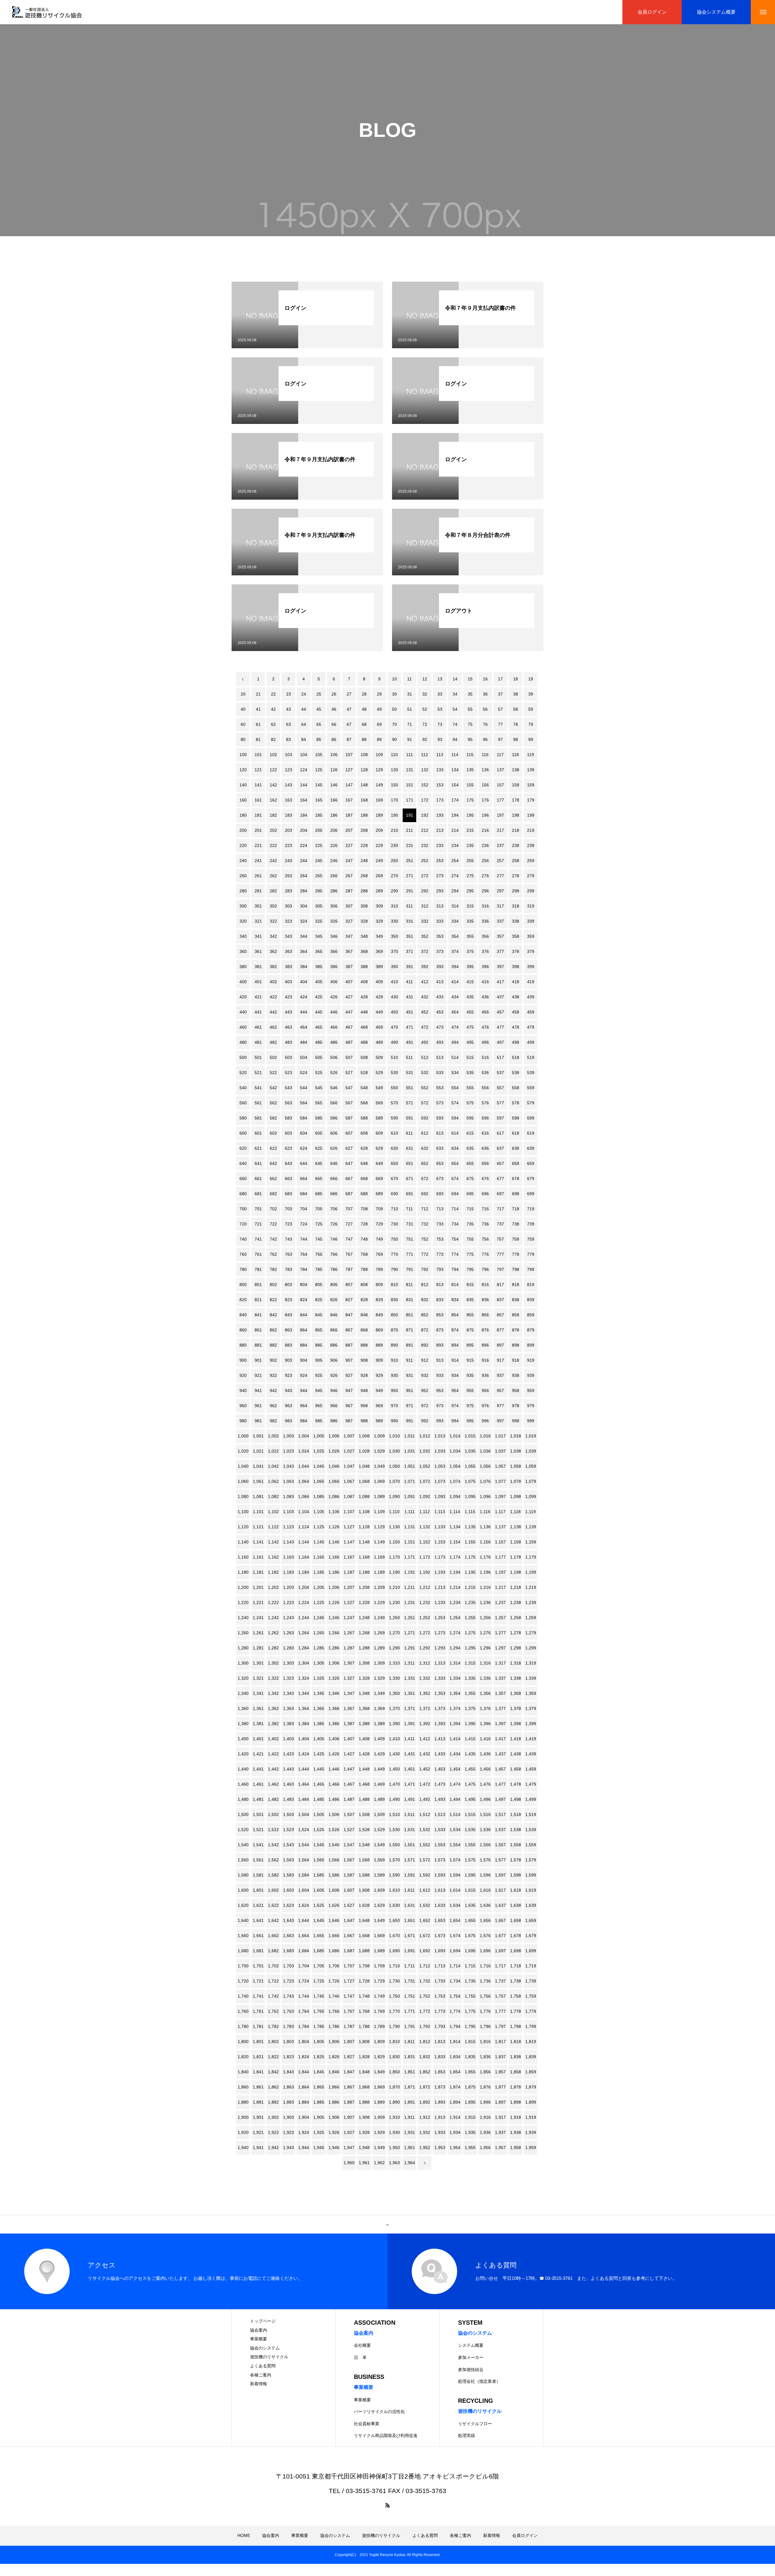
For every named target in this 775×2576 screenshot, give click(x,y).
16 (485, 679)
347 (349, 936)
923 (289, 1375)
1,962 (379, 2163)
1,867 (349, 2087)
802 (273, 1285)
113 (440, 755)
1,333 (440, 1678)
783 (289, 1269)
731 (410, 1224)
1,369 (379, 1708)
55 (470, 709)
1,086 (334, 1496)
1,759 (531, 1996)
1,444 (304, 1769)
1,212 (425, 1587)
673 (440, 1179)
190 (394, 815)
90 (394, 739)
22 (273, 694)
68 (364, 724)
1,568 (364, 1860)
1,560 (243, 1860)
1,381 (258, 1724)
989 (379, 1421)
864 (304, 1330)
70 (394, 724)
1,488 (364, 1799)
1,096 (485, 1496)
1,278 (516, 1633)
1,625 (319, 1905)
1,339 (531, 1678)
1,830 (394, 2057)
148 (364, 785)
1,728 (364, 1981)
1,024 (304, 1451)
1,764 (304, 2011)
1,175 (470, 1557)
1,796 (485, 2026)
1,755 (470, 1996)
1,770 (394, 2011)
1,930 (394, 2132)
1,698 (516, 1951)
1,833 (440, 2057)
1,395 (470, 1724)
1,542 (273, 1845)
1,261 (258, 1633)
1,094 (455, 1496)
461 (258, 1027)
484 (304, 1042)
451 (410, 1012)
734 (455, 1224)
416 (485, 982)
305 (319, 906)
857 (500, 1315)
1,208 (364, 1587)
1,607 (349, 1890)
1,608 (364, 1890)
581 (258, 1118)
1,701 (258, 1966)
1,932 (425, 2132)
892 (425, 1345)
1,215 (470, 1587)
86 (334, 739)
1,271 (410, 1633)
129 (379, 770)
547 (349, 1088)
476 (485, 1027)
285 (319, 891)
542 (273, 1088)
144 (304, 785)
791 (410, 1269)
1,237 (500, 1602)
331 (410, 921)
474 (455, 1027)
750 (394, 1239)
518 (516, 1057)
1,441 (258, 1769)
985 (319, 1421)
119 (531, 755)
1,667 (349, 1936)
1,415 (470, 1739)
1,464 (304, 1784)
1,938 (516, 2132)
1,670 (394, 1936)
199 (531, 815)
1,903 (289, 2117)
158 (516, 785)
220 (243, 845)
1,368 (364, 1708)
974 (455, 1406)
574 (455, 1103)
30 (394, 694)
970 (394, 1406)
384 (304, 967)
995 (470, 1421)
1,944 (304, 2148)
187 (349, 815)
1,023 (289, 1451)
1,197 (500, 1572)
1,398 (516, 1724)
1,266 (334, 1633)
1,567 (349, 1860)
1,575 (470, 1860)
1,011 (409, 1436)
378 (516, 951)
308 (364, 906)
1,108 (364, 1512)
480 (243, 1042)
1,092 (425, 1496)
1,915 (470, 2117)
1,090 (394, 1496)
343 (289, 936)
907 (349, 1360)
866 (334, 1330)
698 (516, 1194)
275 (470, 876)
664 (304, 1179)
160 (243, 800)
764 (304, 1254)
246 (334, 861)
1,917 (500, 2117)
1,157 (500, 1542)
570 (394, 1103)
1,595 (470, 1875)
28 (364, 694)
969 (379, 1406)
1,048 (364, 1466)
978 (516, 1406)
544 (304, 1088)
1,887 (349, 2102)
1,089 (379, 1496)
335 (470, 921)
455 (470, 1012)
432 (425, 997)
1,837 (500, 2057)
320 (243, 921)
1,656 (485, 1920)
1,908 (364, 2117)
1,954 (455, 2148)
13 (440, 679)
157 (500, 785)
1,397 (500, 1724)
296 (485, 891)
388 (364, 967)
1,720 (243, 1981)
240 (243, 861)
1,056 (485, 1466)
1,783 (289, 2026)
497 (500, 1042)
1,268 (364, 1633)
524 (304, 1073)
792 (425, 1269)
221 (258, 845)
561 (258, 1103)
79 (531, 724)
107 (349, 755)
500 (243, 1057)
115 (470, 755)
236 (485, 845)
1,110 (394, 1512)
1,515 (470, 1814)
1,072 (425, 1481)
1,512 (425, 1814)
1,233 (440, 1602)
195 (470, 815)
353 (440, 936)
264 (304, 876)
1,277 (500, 1633)
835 (470, 1300)
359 (531, 936)
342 (273, 936)
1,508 (364, 1814)
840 (243, 1315)
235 (470, 845)
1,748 (364, 1996)
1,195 (470, 1572)
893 (440, 1345)
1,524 (304, 1830)
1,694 (455, 1951)
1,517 (500, 1814)
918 (516, 1360)
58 (516, 709)
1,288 (364, 1648)
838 (516, 1300)
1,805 (319, 2042)
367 (349, 951)
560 (243, 1103)
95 (470, 739)
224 (304, 845)
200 (243, 830)
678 (516, 1179)
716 (485, 1209)
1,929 (379, 2132)
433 (440, 997)
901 (258, 1360)
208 (364, 830)
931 (410, 1375)
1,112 (425, 1512)
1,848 (364, 2072)
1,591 (410, 1875)
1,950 (394, 2148)
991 (410, 1421)
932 (425, 1375)
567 (349, 1103)
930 (394, 1375)
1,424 (304, 1754)
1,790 (394, 2026)
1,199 (531, 1572)
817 (500, 1285)
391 (410, 967)
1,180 (243, 1572)
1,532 (425, 1830)
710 (394, 1209)
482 (273, 1042)
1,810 (394, 2042)
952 (425, 1391)
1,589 (379, 1875)
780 (243, 1269)
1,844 (304, 2072)
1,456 (485, 1769)
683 (289, 1194)
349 (379, 936)
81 (258, 739)
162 (273, 800)
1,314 (455, 1663)
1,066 (334, 1481)
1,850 (394, 2072)
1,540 (243, 1845)
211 (409, 830)
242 (273, 861)
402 (273, 982)
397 (500, 967)
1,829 (379, 2057)
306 (334, 906)
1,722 (273, 1981)
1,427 (349, 1754)
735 (470, 1224)
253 (440, 861)
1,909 (379, 2117)
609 (379, 1133)
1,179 (531, 1557)
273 (440, 876)
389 (379, 967)
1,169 (379, 1557)
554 (455, 1088)
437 (500, 997)
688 (364, 1194)
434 (455, 997)
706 (334, 1209)
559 (531, 1088)
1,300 (243, 1663)
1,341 (258, 1693)
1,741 (258, 1996)
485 (319, 1042)
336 (485, 921)
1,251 (410, 1618)
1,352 (425, 1693)
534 (455, 1073)
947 (349, 1391)
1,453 (440, 1769)
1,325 (319, 1678)
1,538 (516, 1830)
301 (258, 906)
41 (258, 709)
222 (273, 845)
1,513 (440, 1814)
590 (394, 1118)
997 (500, 1421)
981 (258, 1421)
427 (349, 997)
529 (379, 1073)
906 (334, 1360)
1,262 (273, 1633)
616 (485, 1133)
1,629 (379, 1905)
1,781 (258, 2026)
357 (500, 936)
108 (364, 755)
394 (455, 967)
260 (243, 876)
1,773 (440, 2011)
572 (425, 1103)
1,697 (500, 1951)
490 (394, 1042)
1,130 (394, 1527)
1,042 (273, 1466)
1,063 (289, 1481)
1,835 (470, 2057)
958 (516, 1391)
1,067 (349, 1481)
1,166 (334, 1557)
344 (304, 936)
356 (485, 936)
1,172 (425, 1557)
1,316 (485, 1663)
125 (319, 770)
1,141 (258, 1542)
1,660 (243, 1936)
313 (440, 906)
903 (289, 1360)
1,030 (394, 1451)
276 (485, 876)
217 (500, 830)
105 (319, 755)
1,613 (440, 1890)
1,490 (394, 1799)
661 (258, 1179)
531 (410, 1073)
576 (485, 1103)
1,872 (425, 2087)
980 (243, 1421)
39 (531, 694)
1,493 (440, 1799)
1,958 (516, 2148)
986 (334, 1421)
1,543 (289, 1845)
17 (500, 679)
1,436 (485, 1754)
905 (319, 1360)
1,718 (516, 1966)
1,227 (349, 1602)
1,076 (485, 1481)
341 (258, 936)
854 (455, 1315)
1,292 (425, 1648)
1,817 (500, 2042)
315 (470, 906)
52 (425, 709)
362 (273, 951)
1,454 (455, 1769)
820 (243, 1300)
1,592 (425, 1875)
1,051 (410, 1466)
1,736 (485, 1981)
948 (364, 1391)
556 (485, 1088)
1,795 (470, 2026)
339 (531, 921)
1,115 (470, 1512)
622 (273, 1148)
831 (410, 1300)
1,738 (516, 1981)
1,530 (394, 1830)
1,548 (364, 1845)
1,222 (273, 1602)
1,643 (289, 1920)
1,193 (440, 1572)
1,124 (304, 1527)
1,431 (410, 1754)
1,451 (410, 1769)
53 (440, 709)
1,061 (258, 1481)
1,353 (440, 1693)
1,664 (304, 1936)
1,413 (440, 1739)
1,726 (334, 1981)
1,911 (409, 2117)
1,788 (364, 2026)
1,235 (470, 1602)
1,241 (258, 1618)
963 (289, 1406)
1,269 (379, 1633)
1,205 (319, 1587)
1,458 (516, 1769)
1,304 (304, 1663)
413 (440, 982)
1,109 (379, 1512)
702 (273, 1209)
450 (394, 1012)
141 (258, 785)
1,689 (379, 1951)
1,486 (334, 1799)
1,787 (349, 2026)
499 (531, 1042)
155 (470, 785)
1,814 (455, 2042)
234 (455, 845)
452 (425, 1012)
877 (500, 1330)
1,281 (258, 1648)
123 (289, 770)
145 (319, 785)
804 (304, 1285)
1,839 (531, 2057)
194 (455, 815)
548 (364, 1088)
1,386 (334, 1724)
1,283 (289, 1648)
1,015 (470, 1436)
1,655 (470, 1920)
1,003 (289, 1436)
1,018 (516, 1436)
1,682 (273, 1951)
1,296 (485, 1648)
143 (289, 785)
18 (516, 679)
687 (349, 1194)
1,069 (379, 1481)
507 (349, 1057)
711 (409, 1209)
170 (394, 800)
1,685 (319, 1951)
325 (319, 921)
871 (410, 1330)
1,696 (485, 1951)
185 (319, 815)
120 (243, 770)
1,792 (425, 2026)
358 (516, 936)
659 (531, 1163)
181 (258, 815)
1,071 (410, 1481)
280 (243, 891)
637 (500, 1148)
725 (319, 1224)
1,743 (289, 1996)
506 (334, 1057)
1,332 (425, 1678)
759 (531, 1239)
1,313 (440, 1663)
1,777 (500, 2011)
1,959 (531, 2148)
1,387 (349, 1724)
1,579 (531, 1860)
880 (243, 1345)
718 (516, 1209)
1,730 (394, 1981)
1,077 (500, 1481)
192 (425, 815)
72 (425, 724)
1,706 (334, 1966)
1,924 (304, 2132)
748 (364, 1239)
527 (349, 1073)
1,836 (485, 2057)
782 (273, 1269)
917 (500, 1360)
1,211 (409, 1587)
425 (319, 997)
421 (258, 997)
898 (516, 1345)
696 (485, 1194)
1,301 (258, 1663)
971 (410, 1406)
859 (531, 1315)
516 (485, 1057)
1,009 (379, 1436)
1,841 (258, 2072)
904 (304, 1360)
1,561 (258, 1860)
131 (410, 770)
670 (394, 1179)
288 (364, 891)
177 (500, 800)
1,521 (258, 1830)
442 (273, 1012)
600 (243, 1133)
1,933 (440, 2132)
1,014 (455, 1436)
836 (485, 1300)
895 (470, 1345)
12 (425, 679)
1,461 (258, 1784)
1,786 (334, 2026)
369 (379, 951)
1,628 (364, 1905)
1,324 (304, 1678)
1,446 (334, 1769)
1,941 (258, 2148)
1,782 (273, 2026)
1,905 (319, 2117)
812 (425, 1285)
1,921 (258, 2132)
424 (304, 997)
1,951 (410, 2148)
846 (334, 1315)
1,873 (440, 2087)
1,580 (243, 1875)
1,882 (273, 2102)
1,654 (455, 1920)
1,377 (500, 1708)
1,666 (334, 1936)
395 (470, 967)
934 (455, 1375)
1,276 (485, 1633)
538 (516, 1073)
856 (485, 1315)
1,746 (334, 1996)
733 (440, 1224)
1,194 (455, 1572)
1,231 (410, 1602)
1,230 (394, 1602)
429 (379, 997)
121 (258, 770)
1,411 (409, 1739)
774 (455, 1254)
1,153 (440, 1542)
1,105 (319, 1512)
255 (470, 861)
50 (394, 709)
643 (289, 1163)
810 (394, 1285)
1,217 (500, 1587)
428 (364, 997)
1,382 (273, 1724)
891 (410, 1345)
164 (304, 800)
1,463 (289, 1784)
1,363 (289, 1708)
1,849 (379, 2072)
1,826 (334, 2057)
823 (289, 1300)
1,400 (243, 1739)
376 (485, 951)
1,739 (531, 1981)
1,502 (273, 1814)
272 (425, 876)
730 (394, 1224)
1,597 (500, 1875)
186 (334, 815)
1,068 (364, 1481)
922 (273, 1375)
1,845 (319, 2072)
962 (273, 1406)
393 (440, 967)
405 (319, 982)
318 (516, 906)
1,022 (273, 1451)
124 (304, 770)
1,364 (304, 1708)
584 (304, 1118)
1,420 (243, 1754)
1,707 (349, 1966)
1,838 (516, 2057)
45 (319, 709)
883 (289, 1345)
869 (379, 1330)
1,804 (304, 2042)
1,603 (289, 1890)
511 (409, 1057)
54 (455, 709)
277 (500, 876)
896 (485, 1345)
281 (258, 891)
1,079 (531, 1481)
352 (425, 936)
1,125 (319, 1527)
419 (531, 982)
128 (364, 770)
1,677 (500, 1936)
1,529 (379, 1830)
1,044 (304, 1466)
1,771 (410, 2011)
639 (531, 1148)
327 (349, 921)
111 (410, 755)
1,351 (410, 1693)
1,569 (379, 1860)
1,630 (394, 1905)
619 (531, 1133)
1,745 (319, 1996)
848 (364, 1315)
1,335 (470, 1678)
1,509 (379, 1814)
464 (304, 1027)
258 (516, 861)
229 (379, 845)
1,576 (485, 1860)
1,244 (304, 1618)
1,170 (394, 1557)
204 (304, 830)
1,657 (500, 1920)
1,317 (500, 1663)
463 (289, 1027)
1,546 (334, 1845)
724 (304, 1224)
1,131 (410, 1527)
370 (394, 951)
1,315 (470, 1663)
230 (394, 845)
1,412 (425, 1739)
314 (455, 906)
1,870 (394, 2087)
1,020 (243, 1451)
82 (273, 739)
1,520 (243, 1830)
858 (516, 1315)
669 (379, 1179)
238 (516, 845)
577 (500, 1103)
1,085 (319, 1496)
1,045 (319, 1466)
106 (334, 755)
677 (500, 1179)
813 (440, 1285)
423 (289, 997)
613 (440, 1133)
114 (455, 755)
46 (334, 709)
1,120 (243, 1527)
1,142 (273, 1542)
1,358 (516, 1693)
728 (364, 1224)
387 (349, 967)
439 (531, 997)
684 (304, 1194)
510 (394, 1057)
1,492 (425, 1799)
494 (455, 1042)
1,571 (410, 1860)
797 (500, 1269)
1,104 (304, 1512)
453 (440, 1012)
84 (304, 739)
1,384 (304, 1724)
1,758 (516, 1996)
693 (440, 1194)
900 (243, 1360)
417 (500, 982)
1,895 (470, 2102)
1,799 (531, 2026)
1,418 (516, 1739)
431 (410, 997)
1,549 (379, 1845)
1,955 (470, 2148)
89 (379, 739)
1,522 (273, 1830)
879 (531, 1330)
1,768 (364, 2011)
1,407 (349, 1739)
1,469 (379, 1784)
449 (379, 1012)
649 (379, 1163)
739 (531, 1224)
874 (455, 1330)
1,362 (273, 1708)
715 (470, 1209)
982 (273, 1421)
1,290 (394, 1648)
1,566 (334, 1860)
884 (304, 1345)
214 (455, 830)
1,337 (500, 1678)
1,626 (334, 1905)
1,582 (273, 1875)
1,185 (319, 1572)
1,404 (304, 1739)
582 (273, 1118)
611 (409, 1133)
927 (349, 1375)
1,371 (410, 1708)
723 (289, 1224)
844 (304, 1315)
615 (470, 1133)
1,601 (258, 1890)
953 (440, 1391)
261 (258, 876)
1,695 (470, 1951)
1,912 (425, 2117)
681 (258, 1194)
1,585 (319, 1875)
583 (289, 1118)
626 (334, 1148)
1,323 (289, 1678)
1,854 (455, 2072)
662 (273, 1179)
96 (485, 739)
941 (258, 1391)
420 (243, 997)
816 (485, 1285)
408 (364, 982)
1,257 (500, 1618)
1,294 (455, 1648)
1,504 (304, 1814)
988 (364, 1421)
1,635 (470, 1905)
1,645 (319, 1920)
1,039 (531, 1451)
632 (425, 1148)
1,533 (440, 1830)
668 (364, 1179)
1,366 (334, 1708)
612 (425, 1133)
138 (516, 770)
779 (531, 1254)
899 (531, 1345)
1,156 (485, 1542)
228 (364, 845)
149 (379, 785)
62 (273, 724)
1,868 (364, 2087)
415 (470, 982)
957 (500, 1391)
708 (364, 1209)
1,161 (258, 1557)
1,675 (470, 1936)
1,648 (364, 1920)
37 (500, 694)
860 (243, 1330)
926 (334, 1375)
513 (440, 1057)
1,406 (334, 1739)
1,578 (516, 1860)
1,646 (334, 1920)
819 (531, 1285)
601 (258, 1133)
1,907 (349, 2117)
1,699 (531, 1951)
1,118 (515, 1512)
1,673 (440, 1936)
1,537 (500, 1830)
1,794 (455, 2026)
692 (425, 1194)
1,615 (470, 1890)
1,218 (516, 1587)
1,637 (500, 1905)
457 (500, 1012)
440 (243, 1012)
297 (500, 891)
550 (394, 1088)
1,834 (455, 2057)
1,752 (425, 1996)
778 (516, 1254)
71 (410, 724)
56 (485, 709)
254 (455, 861)
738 (516, 1224)
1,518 (516, 1814)
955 (470, 1391)
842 (273, 1315)
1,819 (531, 2042)
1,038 (516, 1451)
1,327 (349, 1678)
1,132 (425, 1527)
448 (364, 1012)
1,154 (455, 1542)
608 (364, 1133)
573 (440, 1103)
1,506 (334, 1814)
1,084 (304, 1496)
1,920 (243, 2132)
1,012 (425, 1436)
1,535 (470, 1830)
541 (258, 1088)
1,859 (531, 2072)
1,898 (516, 2102)
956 (485, 1391)
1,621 (258, 1905)
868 (364, 1330)
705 (319, 1209)
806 (334, 1285)
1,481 (258, 1799)
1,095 (470, 1496)
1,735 (470, 1981)
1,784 (304, 2026)
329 (379, 921)
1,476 (485, 1784)
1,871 (410, 2087)
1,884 (304, 2102)
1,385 (319, 1724)
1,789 (379, 2026)
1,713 (440, 1966)
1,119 (531, 1512)
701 (258, 1209)
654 (455, 1163)
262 (273, 876)
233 (440, 845)
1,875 (470, 2087)
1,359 (531, 1693)
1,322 (273, 1678)
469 (379, 1027)
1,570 (394, 1860)
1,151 (410, 1542)
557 (500, 1088)
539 (531, 1073)
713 (440, 1209)
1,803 (289, 2042)
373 (440, 951)
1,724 (304, 1981)
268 (364, 876)
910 (394, 1360)
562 (273, 1103)
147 (349, 785)
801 (258, 1285)
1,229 (379, 1602)
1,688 (364, 1951)
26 (334, 694)
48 (364, 709)
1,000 (243, 1436)
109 (379, 755)
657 (500, 1163)
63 (289, 724)
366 (334, 951)
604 (304, 1133)
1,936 (485, 2132)
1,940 (243, 2148)
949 (379, 1391)
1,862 (273, 2087)
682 (273, 1194)
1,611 (409, 1890)
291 (410, 891)
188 (364, 815)
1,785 (319, 2026)
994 (455, 1421)
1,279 (531, 1633)
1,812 (425, 2042)
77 (500, 724)
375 (470, 951)
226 (334, 845)
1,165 (319, 1557)
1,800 (243, 2042)
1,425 (319, 1754)
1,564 (304, 1860)
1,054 (455, 1466)
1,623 (289, 1905)
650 (394, 1163)
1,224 (304, 1602)
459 (531, 1012)
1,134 (455, 1527)
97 (500, 739)
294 (455, 891)
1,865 (319, 2087)
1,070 (394, 1481)
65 (319, 724)
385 (319, 967)
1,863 (289, 2087)
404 (304, 982)
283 (289, 891)
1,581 (258, 1875)
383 (289, 967)
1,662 (273, 1936)
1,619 (531, 1890)
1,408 (364, 1739)
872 (425, 1330)
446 (334, 1012)
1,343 (289, 1693)
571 (410, 1103)
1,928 (364, 2132)
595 (470, 1118)
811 (409, 1285)
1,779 (531, 2011)
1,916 (485, 2117)
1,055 (470, 1466)
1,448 (364, 1769)
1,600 (243, 1890)
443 (289, 1012)
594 (455, 1118)
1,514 (455, 1814)
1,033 (440, 1451)
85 (319, 739)
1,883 (289, 2102)
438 (516, 997)
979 (531, 1406)
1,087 (349, 1496)
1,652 (425, 1920)
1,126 (334, 1527)
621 (258, 1148)
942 (273, 1391)
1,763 (289, 2011)
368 (364, 951)
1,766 (334, 2011)
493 (440, 1042)
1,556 (485, 1845)
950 (394, 1391)
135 (470, 770)
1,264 (304, 1633)
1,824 (304, 2057)
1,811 (409, 2042)
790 (394, 1269)
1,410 (394, 1739)
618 (516, 1133)
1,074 (455, 1481)
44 (304, 709)
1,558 (516, 1845)
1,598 (516, 1875)
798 (516, 1269)
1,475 (470, 1784)
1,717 (500, 1966)
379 (531, 951)
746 (334, 1239)
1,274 (455, 1633)
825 (319, 1300)
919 (531, 1360)
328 (364, 921)
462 (273, 1027)
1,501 (258, 1814)
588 (364, 1118)
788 (364, 1269)
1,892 (425, 2102)
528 (364, 1073)
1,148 (364, 1542)
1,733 (440, 1981)
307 (349, 906)
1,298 (516, 1648)
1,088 (364, 1496)
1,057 (500, 1466)
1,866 (334, 2087)
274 (455, 876)
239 (531, 845)
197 (500, 815)
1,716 (485, 1966)
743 (289, 1239)
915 (470, 1360)
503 (289, 1057)
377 (500, 951)
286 (334, 891)
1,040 (243, 1466)
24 (304, 694)
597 (500, 1118)
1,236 (485, 1602)
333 (440, 921)
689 (379, 1194)
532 (425, 1073)
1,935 (470, 2132)
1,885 (319, 2102)
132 (425, 770)
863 (289, 1330)
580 (243, 1118)
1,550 (394, 1845)
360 (243, 951)
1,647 (349, 1920)
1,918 (516, 2117)
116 (485, 755)
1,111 (410, 1512)
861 (258, 1330)
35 (470, 694)
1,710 (394, 1966)
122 (273, 770)
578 (516, 1103)
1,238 (516, 1602)
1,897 (500, 2102)
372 (425, 951)
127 (349, 770)
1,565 (319, 1860)
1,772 (425, 2011)
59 (531, 709)
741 (258, 1239)
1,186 (334, 1572)
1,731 (410, 1981)
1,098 (516, 1496)
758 (516, 1239)
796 (485, 1269)
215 (470, 830)
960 (243, 1406)
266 (334, 876)
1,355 (470, 1693)
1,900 (243, 2117)
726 (334, 1224)
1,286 (334, 1648)
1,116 (485, 1512)
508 (364, 1057)
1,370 (394, 1708)
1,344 (304, 1693)
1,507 (349, 1814)
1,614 (455, 1890)
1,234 (455, 1602)
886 (334, 1345)
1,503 (289, 1814)
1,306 (334, 1663)
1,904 (304, 2117)
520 (243, 1073)
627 (349, 1148)
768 (364, 1254)
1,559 (531, 1845)
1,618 (516, 1890)
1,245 (319, 1618)
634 (455, 1148)
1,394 (455, 1724)
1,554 (455, 1845)
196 (485, 815)
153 (440, 785)
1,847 (349, 2072)
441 (258, 1012)
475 (470, 1027)
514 (455, 1057)
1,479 (531, 1784)
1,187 (349, 1572)
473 (440, 1027)
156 (485, 785)
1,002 (273, 1436)
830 (394, 1300)
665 (319, 1179)
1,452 (425, 1769)
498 (516, 1042)
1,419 (531, 1739)
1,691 (410, 1951)
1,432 (425, 1754)
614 (455, 1133)
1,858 (516, 2072)
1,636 (485, 1905)
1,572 (425, 1860)
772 (425, 1254)
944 (304, 1391)
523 (289, 1073)
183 (289, 815)
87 (349, 739)
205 (319, 830)
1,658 (516, 1920)
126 (334, 770)
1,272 (425, 1633)
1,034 (455, 1451)
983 (289, 1421)
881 (258, 1345)
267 (349, 876)
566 (334, 1103)
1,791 (410, 2026)
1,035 (470, 1451)
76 (485, 724)
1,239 (531, 1602)
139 (531, 770)
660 (243, 1179)
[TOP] (387, 2224)
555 (470, 1088)
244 (304, 861)
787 (349, 1269)
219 (531, 830)
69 (379, 724)
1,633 (440, 1905)
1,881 (258, 2102)
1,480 (243, 1799)
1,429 (379, 1754)
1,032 (425, 1451)
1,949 (379, 2148)
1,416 (485, 1739)
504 (304, 1057)
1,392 (425, 1724)
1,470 (394, 1784)
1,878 (516, 2087)
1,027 (349, 1451)
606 (334, 1133)
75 (470, 724)
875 (470, 1330)
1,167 (349, 1557)
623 (289, 1148)
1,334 (455, 1678)
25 (319, 694)
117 (500, 755)
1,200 (243, 1587)
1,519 (531, 1814)
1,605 (319, 1890)
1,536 (485, 1830)
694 (455, 1194)
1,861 (258, 2087)
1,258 (516, 1618)
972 (425, 1406)
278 (516, 876)
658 (516, 1163)
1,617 (500, 1890)
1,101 (258, 1512)
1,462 (273, 1784)
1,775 (470, 2011)
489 (379, 1042)
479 (531, 1027)
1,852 (425, 2072)
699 (531, 1194)
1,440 (243, 1769)
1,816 (485, 2042)
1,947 (349, 2148)
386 (334, 967)
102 (273, 755)
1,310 (394, 1663)
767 (349, 1254)
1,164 (304, 1557)
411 (409, 982)
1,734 (455, 1981)
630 (394, 1148)
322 (273, 921)
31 (410, 694)
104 (304, 755)
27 (349, 694)
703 (289, 1209)
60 (243, 724)
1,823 (289, 2057)
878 (516, 1330)
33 (440, 694)
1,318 (516, 1663)
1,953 (440, 2148)
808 (364, 1285)
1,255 (470, 1618)
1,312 (425, 1663)
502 (273, 1057)
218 (516, 830)
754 (455, 1239)
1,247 (349, 1618)
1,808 (364, 2042)
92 (425, 739)
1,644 (304, 1920)
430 (394, 997)
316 (485, 906)
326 (334, 921)
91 (410, 739)
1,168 (364, 1557)
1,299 (531, 1648)
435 (470, 997)
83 (289, 739)
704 (304, 1209)
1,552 (425, 1845)
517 (500, 1057)
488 (364, 1042)
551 (410, 1088)
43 (289, 709)
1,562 (273, 1860)
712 (425, 1209)
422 (273, 997)
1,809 (379, 2042)
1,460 (243, 1784)
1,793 (440, 2026)
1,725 (319, 1981)
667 (349, 1179)
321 (258, 921)
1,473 (440, 1784)
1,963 (394, 2163)
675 (470, 1179)
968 (364, 1406)
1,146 (334, 1542)
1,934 (455, 2132)
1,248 (364, 1618)
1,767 (349, 2011)
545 (319, 1088)
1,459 (531, 1769)
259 (531, 861)
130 (394, 770)
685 (319, 1194)
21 (258, 694)
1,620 (243, 1905)
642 (273, 1163)
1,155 (470, 1542)
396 (485, 967)
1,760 (243, 2011)
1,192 (425, 1572)
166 (334, 800)
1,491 (410, 1799)
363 (289, 951)
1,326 (334, 1678)
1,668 (364, 1936)
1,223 (289, 1602)
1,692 (425, 1951)
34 (455, 694)
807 (349, 1285)
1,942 (273, 2148)
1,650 (394, 1920)
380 (243, 967)
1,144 (304, 1542)
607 (349, 1133)
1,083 (289, 1496)
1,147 (349, 1542)
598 (516, 1118)
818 (516, 1285)
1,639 (531, 1905)
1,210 (394, 1587)
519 (531, 1057)
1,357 (500, 1693)
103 (289, 755)
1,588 (364, 1875)
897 (500, 1345)
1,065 (319, 1481)
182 (273, 815)
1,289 (379, 1648)
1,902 (273, 2117)
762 (273, 1254)
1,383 (289, 1724)
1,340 (243, 1693)
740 (243, 1239)
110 (394, 755)
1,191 (410, 1572)
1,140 (243, 1542)
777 (500, 1254)
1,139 (531, 1527)
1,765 (319, 2011)
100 (243, 755)
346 (334, 936)
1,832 (425, 2057)
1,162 (273, 1557)
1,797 (500, 2026)
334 (455, 921)
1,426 (334, 1754)
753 (440, 1239)
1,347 (349, 1693)
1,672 (425, 1936)
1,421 (258, 1754)
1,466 (334, 1784)
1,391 (410, 1724)
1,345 (319, 1693)
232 (425, 845)
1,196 (485, 1572)
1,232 (425, 1602)
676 (485, 1179)
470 (394, 1027)
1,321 (258, 1678)
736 (485, 1224)
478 (516, 1027)
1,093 (440, 1496)
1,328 (364, 1678)
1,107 (349, 1512)
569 (379, 1103)
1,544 (304, 1845)
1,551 (410, 1845)
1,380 (243, 1724)
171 (410, 800)
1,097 (500, 1496)
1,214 (455, 1587)
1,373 (440, 1708)
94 (455, 739)
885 (319, 1345)
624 (304, 1148)
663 (289, 1179)
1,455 (470, 1769)
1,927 (349, 2132)
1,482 (273, 1799)
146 (334, 785)
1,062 (273, 1481)
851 (410, 1315)
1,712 (425, 1966)
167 (349, 800)
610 (394, 1133)
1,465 (319, 1784)
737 (500, 1224)
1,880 (243, 2102)
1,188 (364, 1572)
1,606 (334, 1890)
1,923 (289, 2132)
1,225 (319, 1602)
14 (455, 679)
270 (394, 876)
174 (455, 800)
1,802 (273, 2042)
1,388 (364, 1724)
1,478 (516, 1784)
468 (364, 1027)
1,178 (516, 1557)
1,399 (531, 1724)
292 (425, 891)
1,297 (500, 1648)
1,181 (258, 1572)
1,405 (319, 1739)
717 (500, 1209)
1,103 (289, 1512)
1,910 (394, 2117)
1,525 (319, 1830)
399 (531, 967)
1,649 (379, 1920)
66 (334, 724)
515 (470, 1057)
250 (394, 861)
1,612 (425, 1890)
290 (394, 891)
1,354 (455, 1693)
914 (455, 1360)
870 (394, 1330)
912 (425, 1360)
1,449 (379, 1769)
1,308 (364, 1663)
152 (425, 785)
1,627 (349, 1905)
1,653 (440, 1920)
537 (500, 1073)
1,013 (440, 1436)
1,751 (410, 1996)
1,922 (273, 2132)
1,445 (319, 1769)
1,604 (304, 1890)
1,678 (516, 1936)
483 (289, 1042)
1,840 (243, 2072)
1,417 (500, 1739)
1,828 (364, 2057)
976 (485, 1406)
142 (273, 785)
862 (273, 1330)
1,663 (289, 1936)
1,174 (455, 1557)
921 (258, 1375)
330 (394, 921)
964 (304, 1406)
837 (500, 1300)
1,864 (304, 2087)
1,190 (394, 1572)
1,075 (470, 1481)
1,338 (516, 1678)
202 (273, 830)
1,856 (485, 2072)
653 (440, 1163)
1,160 (243, 1557)
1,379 (531, 1708)
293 (440, 891)
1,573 (440, 1860)
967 (349, 1406)
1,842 (273, 2072)
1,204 (304, 1587)
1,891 (410, 2102)
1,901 (258, 2117)
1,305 (319, 1663)
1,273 (440, 1633)
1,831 (410, 2057)
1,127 (349, 1527)
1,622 (273, 1905)
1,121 (258, 1527)
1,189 (379, 1572)
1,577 (500, 1860)
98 (516, 739)
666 (334, 1179)
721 (258, 1224)
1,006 (334, 1436)
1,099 (531, 1496)
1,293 (440, 1648)
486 (334, 1042)
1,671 (410, 1936)
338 (516, 921)
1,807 (349, 2042)
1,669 (379, 1936)
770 (394, 1254)
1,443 (289, 1769)
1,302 (273, 1663)
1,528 (364, 1830)
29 (379, 694)
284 (304, 891)
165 (319, 800)
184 (304, 815)
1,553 (440, 1845)
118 (515, 755)
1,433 (440, 1754)
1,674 (455, 1936)
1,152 (425, 1542)
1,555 (470, 1845)
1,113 (440, 1512)
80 (243, 739)
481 (258, 1042)
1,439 (531, 1754)
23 (289, 694)
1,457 (500, 1769)
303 (289, 906)
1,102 (273, 1512)
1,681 (258, 1951)
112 (425, 755)
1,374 (455, 1708)
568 (364, 1103)
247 (349, 861)
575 (470, 1103)
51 (410, 709)
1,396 (485, 1724)
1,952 (425, 2148)
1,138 (516, 1527)
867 (349, 1330)
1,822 (273, 2057)
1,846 (334, 2072)
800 (243, 1285)
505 (319, 1057)
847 (349, 1315)
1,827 (349, 2057)
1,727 (349, 1981)
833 (440, 1300)
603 (289, 1133)
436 (485, 997)
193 (440, 815)
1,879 (531, 2087)
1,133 (440, 1527)
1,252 (425, 1618)
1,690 (394, 1951)
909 (379, 1360)
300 (243, 906)
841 (258, 1315)
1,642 (273, 1920)
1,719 (531, 1966)
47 (349, 709)
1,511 (409, 1814)
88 (364, 739)
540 (243, 1088)
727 (349, 1224)
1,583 (289, 1875)
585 (319, 1118)
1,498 (516, 1799)
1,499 (531, 1799)
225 (319, 845)
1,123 (289, 1527)
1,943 (289, 2148)
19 (531, 679)
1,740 (243, 1996)
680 (243, 1194)
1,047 (349, 1466)
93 (440, 739)
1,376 (485, 1708)
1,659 (531, 1920)
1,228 (364, 1602)
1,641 (258, 1920)
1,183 (289, 1572)
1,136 (485, 1527)
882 (273, 1345)
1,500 (243, 1814)
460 (243, 1027)
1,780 (243, 2026)
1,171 (410, 1557)
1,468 (364, 1784)
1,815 (470, 2042)
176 (485, 800)
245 (319, 861)
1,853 (440, 2072)
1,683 (289, 1951)
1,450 (394, 1769)
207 (349, 830)
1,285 (319, 1648)
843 (289, 1315)
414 (455, 982)
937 (500, 1375)
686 (334, 1194)
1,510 (394, 1814)
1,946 (334, 2148)
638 (516, 1148)
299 (531, 891)
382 (273, 967)
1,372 (425, 1708)
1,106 (334, 1512)
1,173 (440, 1557)
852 (425, 1315)
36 (485, 694)
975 (470, 1406)
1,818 (516, 2042)
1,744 (304, 1996)
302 (273, 906)
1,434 (455, 1754)
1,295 (470, 1648)
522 (273, 1073)
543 (289, 1088)
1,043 (289, 1466)
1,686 (334, 1951)
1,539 (531, 1830)
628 (364, 1148)
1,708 (364, 1966)
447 (349, 1012)
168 (364, 800)
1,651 (410, 1920)
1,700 (243, 1966)
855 (470, 1315)
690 (394, 1194)
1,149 (379, 1542)
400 (243, 982)
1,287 (349, 1648)
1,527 (349, 1830)
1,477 (500, 1784)
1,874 (455, 2087)
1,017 (500, 1436)
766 (334, 1254)
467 (349, 1027)
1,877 (500, 2087)
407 (349, 982)
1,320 (243, 1678)
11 (409, 679)
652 (425, 1163)
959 (531, 1391)
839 (531, 1300)
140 (243, 785)
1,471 (410, 1784)
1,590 (394, 1875)
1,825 (319, 2057)
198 (516, 815)
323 (289, 921)
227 (349, 845)
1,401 (258, 1739)
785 (319, 1269)
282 (273, 891)
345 (319, 936)
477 (500, 1027)
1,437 (500, 1754)
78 (516, 724)
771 (410, 1254)
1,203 (289, 1587)
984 (304, 1421)
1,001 (258, 1436)
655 (470, 1163)
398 (516, 967)
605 (319, 1133)
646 (334, 1163)
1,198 (516, 1572)
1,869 (379, 2087)
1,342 (273, 1693)
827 (349, 1300)
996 (485, 1421)
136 (485, 770)
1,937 (500, 2132)
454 (455, 1012)
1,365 (319, 1708)
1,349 (379, 1693)
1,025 (319, 1451)
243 (289, 861)
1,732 (425, 1981)
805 (319, 1285)
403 (289, 982)
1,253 (440, 1618)
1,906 (334, 2117)
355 (470, 936)
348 (364, 936)
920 (243, 1375)
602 (273, 1133)
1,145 (319, 1542)
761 (258, 1254)
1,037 (500, 1451)
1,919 (531, 2117)
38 (516, 694)
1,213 (440, 1587)
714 (455, 1209)
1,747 (349, 1996)
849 (379, 1315)
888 (364, 1345)
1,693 (440, 1951)
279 (531, 876)
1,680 (243, 1951)
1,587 (349, 1875)
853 (440, 1315)
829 (379, 1300)
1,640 (243, 1920)
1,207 (349, 1587)
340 (243, 936)
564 (304, 1103)
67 (349, 724)
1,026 (334, 1451)
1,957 (500, 2148)
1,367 (349, 1708)
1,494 (455, 1799)
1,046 (334, 1466)
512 (425, 1057)
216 (485, 830)
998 (516, 1421)
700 (243, 1209)
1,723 (289, 1981)
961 (258, 1406)
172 (425, 800)
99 (531, 739)
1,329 (379, 1678)
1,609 (379, 1890)
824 (304, 1300)
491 (410, 1042)
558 (516, 1088)
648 (364, 1163)
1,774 (455, 2011)
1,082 (273, 1496)
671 (410, 1179)
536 (485, 1073)
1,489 (379, 1799)
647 (349, 1163)
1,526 (334, 1830)
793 (440, 1269)
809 (379, 1285)
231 (410, 845)
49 (379, 709)
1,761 (258, 2011)
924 (304, 1375)
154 (455, 785)
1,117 (500, 1512)
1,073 (440, 1481)
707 (349, 1209)
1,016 (485, 1436)
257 (500, 861)
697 (500, 1194)
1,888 (364, 2102)
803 (289, 1285)
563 (289, 1103)
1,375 (470, 1708)
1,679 (531, 1936)
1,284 (304, 1648)
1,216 (485, 1587)
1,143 (289, 1542)
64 (304, 724)
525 (319, 1073)
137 (500, 770)
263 (289, 876)
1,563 (289, 1860)
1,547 (349, 1845)
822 (273, 1300)
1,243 (289, 1618)
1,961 (364, 2163)
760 (243, 1254)
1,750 (394, 1996)
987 (349, 1421)
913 (440, 1360)
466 (334, 1027)
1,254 (455, 1618)
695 (470, 1194)
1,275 (470, 1633)
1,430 (394, 1754)
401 (258, 982)
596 (485, 1118)
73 (440, 724)
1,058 (516, 1466)
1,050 (394, 1466)
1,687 (349, 1951)
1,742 (273, 1996)
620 (243, 1148)
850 (394, 1315)
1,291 (410, 1648)
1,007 (349, 1436)
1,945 (319, 2148)
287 (349, 891)
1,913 (440, 2117)
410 (394, 982)
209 (379, 830)
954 (455, 1391)
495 (470, 1042)
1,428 (364, 1754)
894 (455, 1345)
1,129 (379, 1527)
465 (319, 1027)
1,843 (289, 2072)
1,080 (243, 1496)
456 (485, 1012)
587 (349, 1118)
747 (349, 1239)
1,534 (455, 1830)
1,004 (304, 1436)
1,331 (410, 1678)
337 (500, 921)
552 (425, 1088)
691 (410, 1194)
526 (334, 1073)
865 (319, 1330)
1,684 (304, 1951)
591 (410, 1118)
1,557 (500, 1845)
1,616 (485, 1890)
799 (531, 1269)
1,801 (258, 2042)
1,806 (334, 2042)
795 (470, 1269)
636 (485, 1148)
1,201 (258, 1587)
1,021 (258, 1451)
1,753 (440, 1996)
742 (273, 1239)
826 (334, 1300)
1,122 (273, 1527)
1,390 (394, 1724)
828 (364, 1300)
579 (531, 1103)
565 (319, 1103)
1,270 (394, 1633)
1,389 (379, 1724)
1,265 (319, 1633)
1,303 (289, 1663)
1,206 (334, 1587)
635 (470, 1148)
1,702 (273, 1966)
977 (500, 1406)
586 (334, 1118)
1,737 (500, 1981)
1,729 (379, 1981)
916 (485, 1360)
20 (243, 694)
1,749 (379, 1996)
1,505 (319, 1814)
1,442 (273, 1769)
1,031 (410, 1451)
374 (455, 951)
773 (440, 1254)
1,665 (319, 1936)
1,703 (289, 1966)
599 (531, 1118)
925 (319, 1375)
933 (440, 1375)
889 (379, 1345)
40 (243, 709)
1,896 (485, 2102)
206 (334, 830)
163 (289, 800)
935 (470, 1375)
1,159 (531, 1542)
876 (485, 1330)
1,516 (485, 1814)
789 (379, 1269)
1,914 (455, 2117)
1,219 (531, 1587)
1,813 (440, 2042)
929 (379, 1375)
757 (500, 1239)
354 (455, 936)
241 (258, 861)
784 (304, 1269)
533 (440, 1073)
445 (319, 1012)
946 (334, 1391)
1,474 (455, 1784)
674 (455, 1179)
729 (379, 1224)
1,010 (394, 1436)
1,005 (319, 1436)
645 (319, 1163)
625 (319, 1148)
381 (258, 967)
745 (319, 1239)
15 (470, 679)
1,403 (289, 1739)
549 (379, 1088)
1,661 (258, 1936)
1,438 (516, 1754)
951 (410, 1391)
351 (410, 936)
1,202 (273, 1587)
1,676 (485, 1936)
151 (410, 785)
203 (289, 830)
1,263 (289, 1633)
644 (304, 1163)
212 (425, 830)
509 (379, 1057)
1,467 (349, 1784)
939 (531, 1375)
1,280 (243, 1648)
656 (485, 1163)
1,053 (440, 1466)
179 (531, 800)
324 (304, 921)
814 (455, 1285)
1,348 (364, 1693)
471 (410, 1027)
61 (258, 724)
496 (485, 1042)
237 (500, 845)
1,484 (304, 1799)
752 (425, 1239)
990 (394, 1421)
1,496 (485, 1799)
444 (304, 1012)
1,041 (258, 1466)
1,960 (349, 2163)
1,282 (273, 1648)
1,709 (379, 1966)
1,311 (409, 1663)
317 (500, 906)
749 (379, 1239)
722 (273, 1224)
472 (425, 1027)
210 (394, 830)
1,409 (379, 1739)
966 (334, 1406)
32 (425, 694)
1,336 (485, 1678)
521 (258, 1073)
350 (394, 936)
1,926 (334, 2132)
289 (379, 891)
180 (243, 815)
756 (485, 1239)
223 (289, 845)
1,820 (243, 2057)
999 (531, 1421)
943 (289, 1391)
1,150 (394, 1542)
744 (304, 1239)
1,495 (470, 1799)
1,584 (304, 1875)
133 (440, 770)
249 (379, 861)
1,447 (349, 1769)
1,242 (273, 1618)
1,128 (364, 1527)
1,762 (273, 2011)
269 (379, 876)
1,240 (243, 1618)
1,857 (500, 2072)
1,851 (410, 2072)
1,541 (258, 1845)
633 (440, 1148)
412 (425, 982)
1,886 (334, 2102)
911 (409, 1360)
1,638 (516, 1905)
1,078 (516, 1481)
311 (409, 906)
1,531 (410, 1830)
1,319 (531, 1663)
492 (425, 1042)
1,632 (425, 1905)
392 (425, 967)
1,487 (349, 1799)
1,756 (485, 1996)
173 (440, 800)
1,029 (379, 1451)
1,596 (485, 1875)
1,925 (319, 2132)
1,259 (531, 1618)
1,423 (289, 1754)
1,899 (531, 2102)
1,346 (334, 1693)
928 (364, 1375)
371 (410, 951)
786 (334, 1269)
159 (531, 785)
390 (394, 967)
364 (304, 951)
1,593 (440, 1875)
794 (455, 1269)
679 (531, 1179)
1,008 (364, 1436)
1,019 (531, 1436)
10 (394, 679)
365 (319, 951)
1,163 (289, 1557)
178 (516, 800)
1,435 (470, 1754)
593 (440, 1118)
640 (243, 1163)
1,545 (319, 1845)
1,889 (379, 2102)
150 (394, 785)
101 (258, 755)
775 (470, 1254)
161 (258, 800)
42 (273, 709)
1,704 (304, 1966)
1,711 (409, 1966)
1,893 (440, 2102)
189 (379, 815)
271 (410, 876)
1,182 (273, 1572)
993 (440, 1421)
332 (425, 921)
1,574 (455, 1860)
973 (440, 1406)
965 (319, 1406)
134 (455, 770)
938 (516, 1375)
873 (440, 1330)
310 (394, 906)
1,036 (485, 1451)
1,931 (410, 2132)
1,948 (364, 2148)
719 (531, 1209)
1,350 (394, 1693)
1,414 (455, 1739)
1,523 (289, 1830)
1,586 (334, 1875)
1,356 (485, 1693)
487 (349, 1042)
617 (500, 1133)
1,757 (500, 1996)
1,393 (440, 1724)
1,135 (470, 1527)
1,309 (379, 1663)
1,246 (334, 1618)
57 (500, 709)
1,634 (455, 1905)
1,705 (319, 1966)
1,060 (243, 1481)
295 (470, 891)
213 (440, 830)
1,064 (304, 1481)
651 (410, 1163)
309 (379, 906)
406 (334, 982)
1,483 (289, 1799)
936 (485, 1375)
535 (470, 1073)
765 (319, 1254)
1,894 (455, 2102)
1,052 (425, 1466)
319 (531, 906)
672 (425, 1179)
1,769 (379, 2011)
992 (425, 1421)
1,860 (243, 2087)
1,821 (258, 2057)
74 (455, 724)
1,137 (500, 1527)
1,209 (379, 1587)
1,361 (258, 1708)
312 (425, 906)
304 (304, 906)
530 (394, 1073)
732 (425, 1224)
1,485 (319, 1799)
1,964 (410, 2163)
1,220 (243, 1602)
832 (425, 1300)
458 (516, 1012)
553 (440, 1088)
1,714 (455, 1966)
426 (334, 997)
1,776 (485, 2011)
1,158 (516, 1542)
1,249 (379, 1618)
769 (379, 1254)
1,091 (410, 1496)
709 (379, 1209)
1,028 (364, 1451)
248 (364, 861)
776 (485, 1254)
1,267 (349, 1633)
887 (349, 1345)
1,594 (455, 1875)
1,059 (531, 1466)
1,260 (243, 1633)
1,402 (273, 1739)
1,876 (485, 2087)
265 (319, 876)
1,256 (485, 1618)
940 (243, 1391)
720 (243, 1224)
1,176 (485, 1557)
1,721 (258, 1981)
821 (258, 1300)
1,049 (379, 1466)
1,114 (455, 1512)
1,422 (273, 1754)
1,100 (243, 1512)
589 (379, 1118)
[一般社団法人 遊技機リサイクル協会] (47, 12)
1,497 (500, 1799)
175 (470, 800)
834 (455, 1300)
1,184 (304, 1572)
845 (319, 1315)
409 (379, 982)
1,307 (349, 1663)
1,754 (455, 1996)
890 (394, 1345)
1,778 (516, 2011)
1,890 (394, 2102)
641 (258, 1163)
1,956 (485, 2148)
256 (485, 861)
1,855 (470, 2072)
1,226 (334, 1602)
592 (425, 1118)
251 (410, 861)
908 (364, 1360)
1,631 (410, 1905)
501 (258, 1057)
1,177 (500, 1557)
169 (379, 800)
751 (410, 1239)
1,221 (258, 1602)
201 (258, 830)
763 (289, 1254)
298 (516, 891)
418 (516, 982)
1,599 (531, 1875)
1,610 (394, 1890)
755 (470, 1239)
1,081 (258, 1496)
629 (379, 1148)
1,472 (425, 1784)
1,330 (394, 1678)
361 (258, 951)
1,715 (470, 1966)
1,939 (531, 2132)
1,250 (394, 1618)
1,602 (273, 1890)
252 (425, 861)
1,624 (304, 1905)
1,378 (516, 1708)
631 (410, 1148)
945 (319, 1391)
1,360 (243, 1708)
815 (470, 1285)
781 (258, 1269)
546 (334, 1088)
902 (273, 1360)
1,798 (516, 2026)
